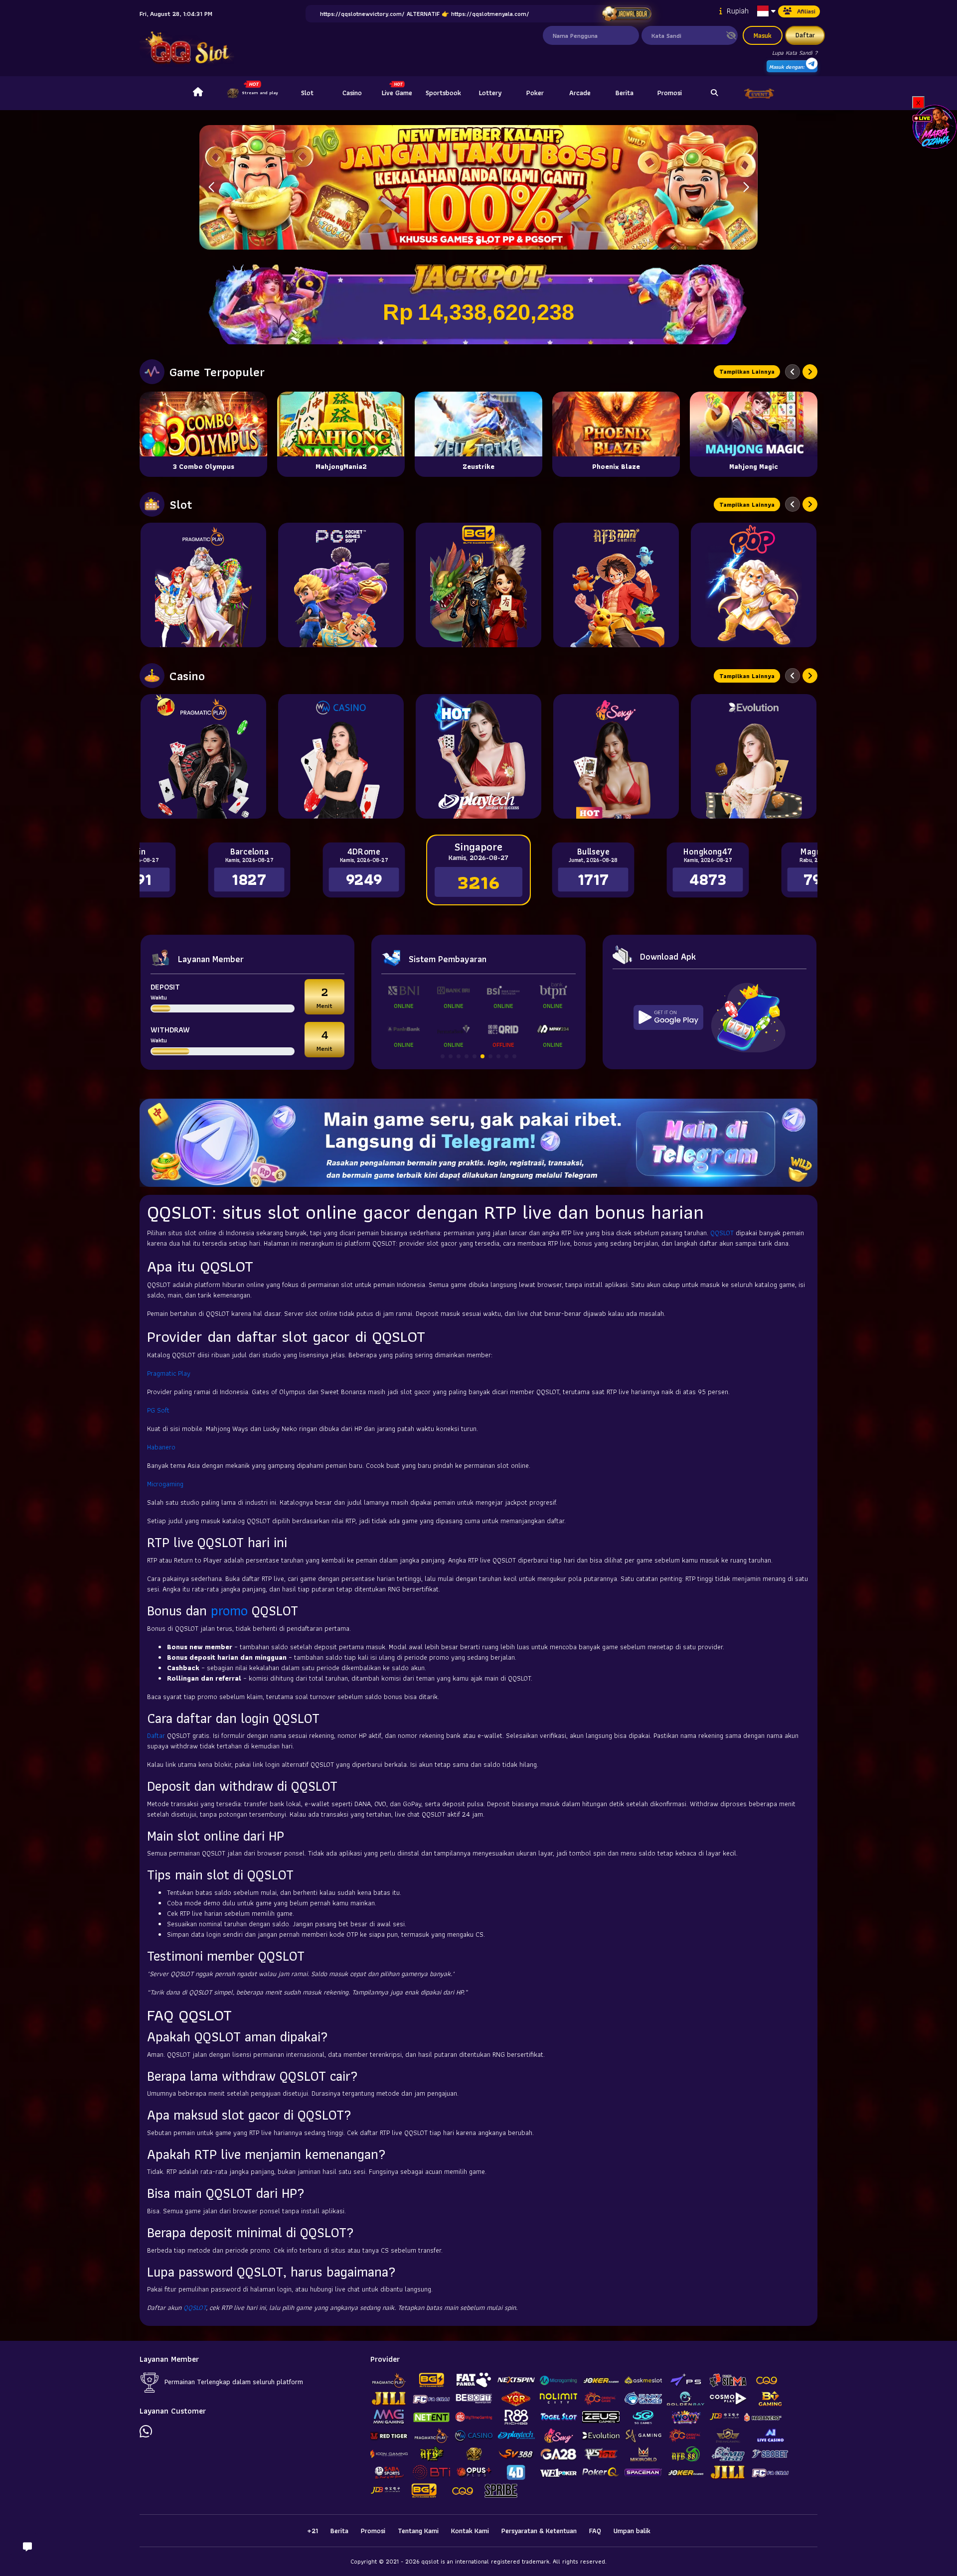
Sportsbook (443, 93)
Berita (625, 93)
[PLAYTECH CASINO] (478, 756)
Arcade (580, 93)
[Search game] (714, 93)
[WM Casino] (341, 756)
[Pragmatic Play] (203, 585)
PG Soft (158, 1410)
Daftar (805, 35)
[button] (746, 187)
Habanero (161, 1447)
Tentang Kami (418, 2531)
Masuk (763, 35)
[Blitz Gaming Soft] (478, 585)
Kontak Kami (470, 2531)
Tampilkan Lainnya (747, 371)
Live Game (397, 93)
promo (229, 1611)
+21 (313, 2531)
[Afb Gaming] (616, 585)
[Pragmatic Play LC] (203, 756)
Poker (535, 93)
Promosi (670, 93)
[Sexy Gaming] (616, 756)
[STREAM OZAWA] (935, 126)
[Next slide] (810, 372)
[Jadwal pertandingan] (627, 14)
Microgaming (165, 1484)
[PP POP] (754, 585)
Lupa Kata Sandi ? (795, 53)
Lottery (490, 93)
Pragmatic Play (169, 1373)
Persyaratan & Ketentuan (539, 2531)
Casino (352, 93)
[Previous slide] (793, 372)
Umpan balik (632, 2531)
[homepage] (198, 93)
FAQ (595, 2531)
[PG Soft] (341, 585)
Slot (307, 93)
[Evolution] (754, 756)
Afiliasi (806, 11)
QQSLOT (722, 1233)
